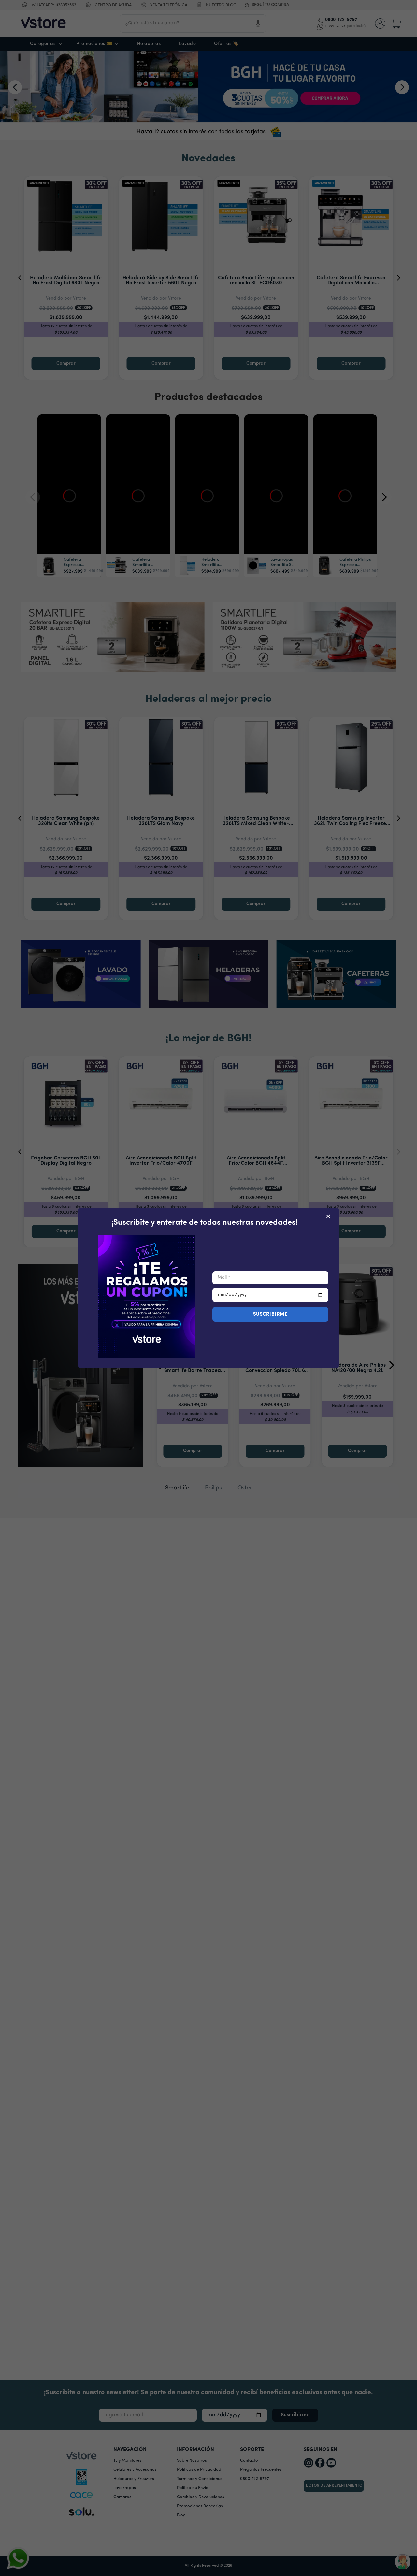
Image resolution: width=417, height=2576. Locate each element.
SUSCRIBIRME (271, 1314)
